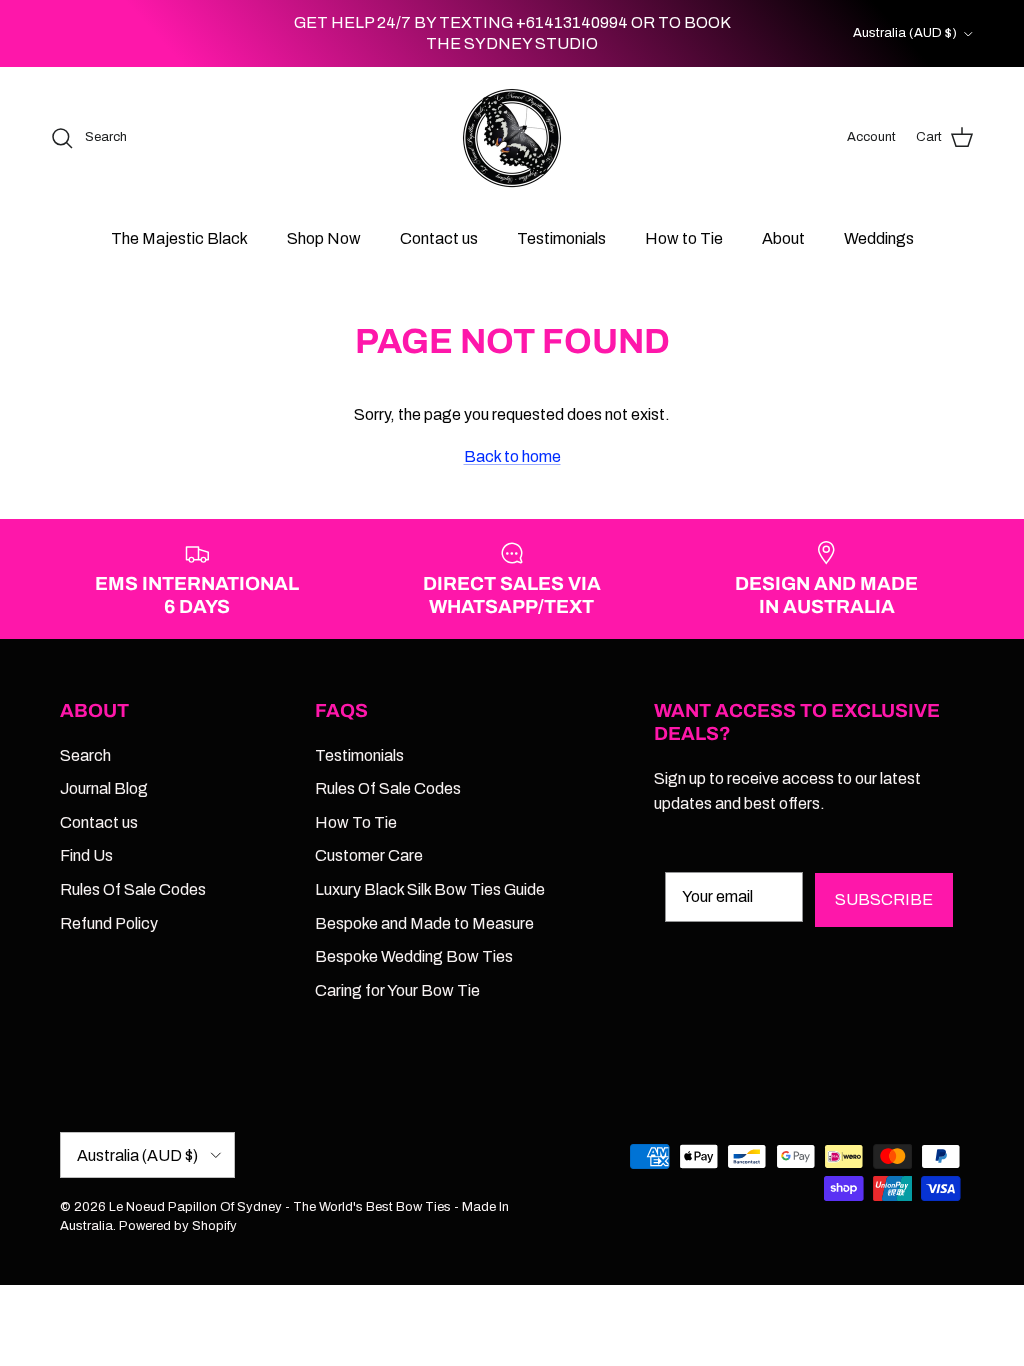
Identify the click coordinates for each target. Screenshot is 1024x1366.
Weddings (879, 238)
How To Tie (356, 822)
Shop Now (324, 238)
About (783, 238)
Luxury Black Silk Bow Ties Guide (430, 889)
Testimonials (561, 238)
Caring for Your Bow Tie (397, 990)
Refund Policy (109, 923)
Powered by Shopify (178, 1226)
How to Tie (684, 238)
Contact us (439, 238)
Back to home (512, 456)
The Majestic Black (179, 238)
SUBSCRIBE (884, 899)
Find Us (86, 855)
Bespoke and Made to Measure (424, 923)
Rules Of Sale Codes (133, 889)
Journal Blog (104, 788)
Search (85, 755)
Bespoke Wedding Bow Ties (414, 956)
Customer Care (369, 855)
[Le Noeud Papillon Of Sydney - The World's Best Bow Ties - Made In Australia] (512, 137)
